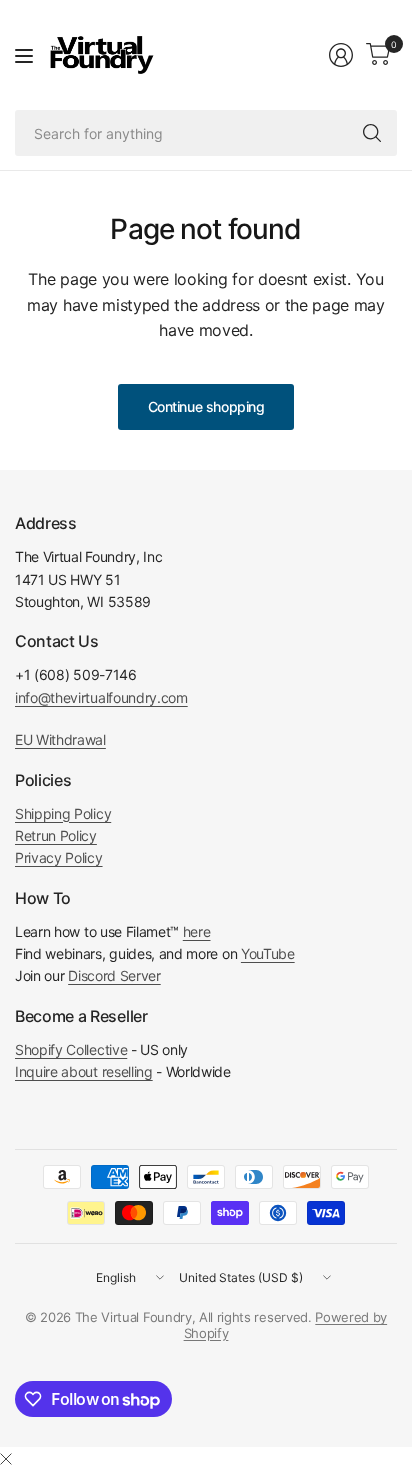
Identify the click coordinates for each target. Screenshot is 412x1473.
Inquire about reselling (84, 1071)
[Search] (372, 133)
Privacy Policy (59, 857)
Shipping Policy (63, 813)
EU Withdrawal (60, 739)
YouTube (268, 953)
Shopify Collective (71, 1049)
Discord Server (114, 975)
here (197, 931)
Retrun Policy (56, 835)
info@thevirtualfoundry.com (101, 697)
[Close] (6, 1459)
